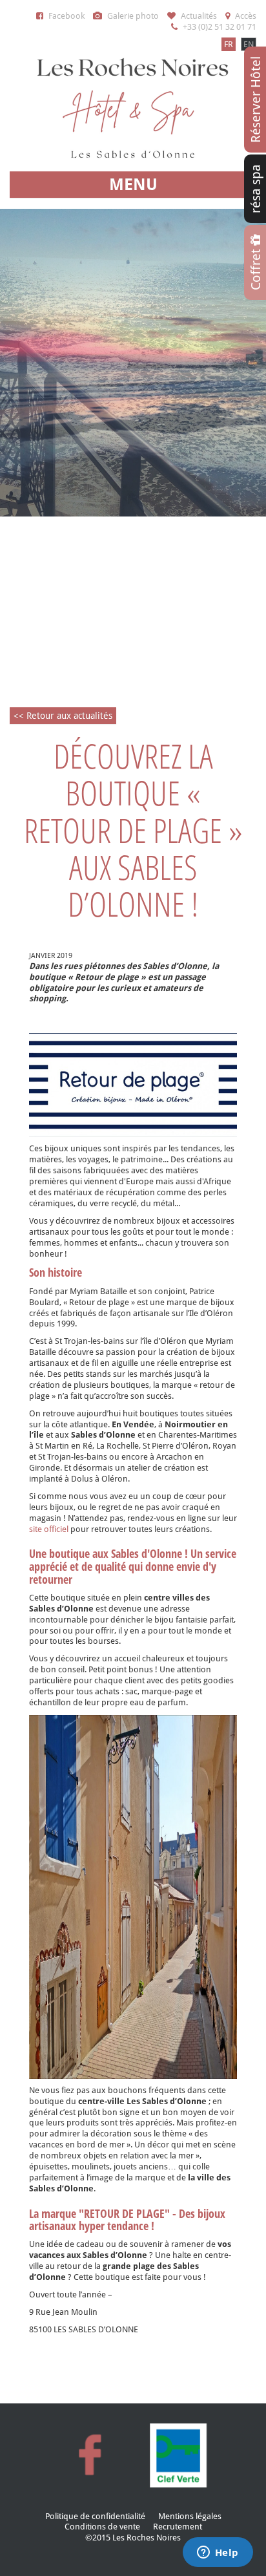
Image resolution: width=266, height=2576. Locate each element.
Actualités (198, 16)
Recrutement (178, 2527)
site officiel (49, 1529)
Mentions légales (190, 2516)
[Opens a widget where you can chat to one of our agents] (218, 2553)
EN (249, 44)
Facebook (66, 16)
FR (229, 44)
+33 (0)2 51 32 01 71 (219, 27)
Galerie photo (132, 16)
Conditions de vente (102, 2527)
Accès (245, 16)
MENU (133, 185)
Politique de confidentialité (95, 2516)
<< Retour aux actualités (63, 716)
